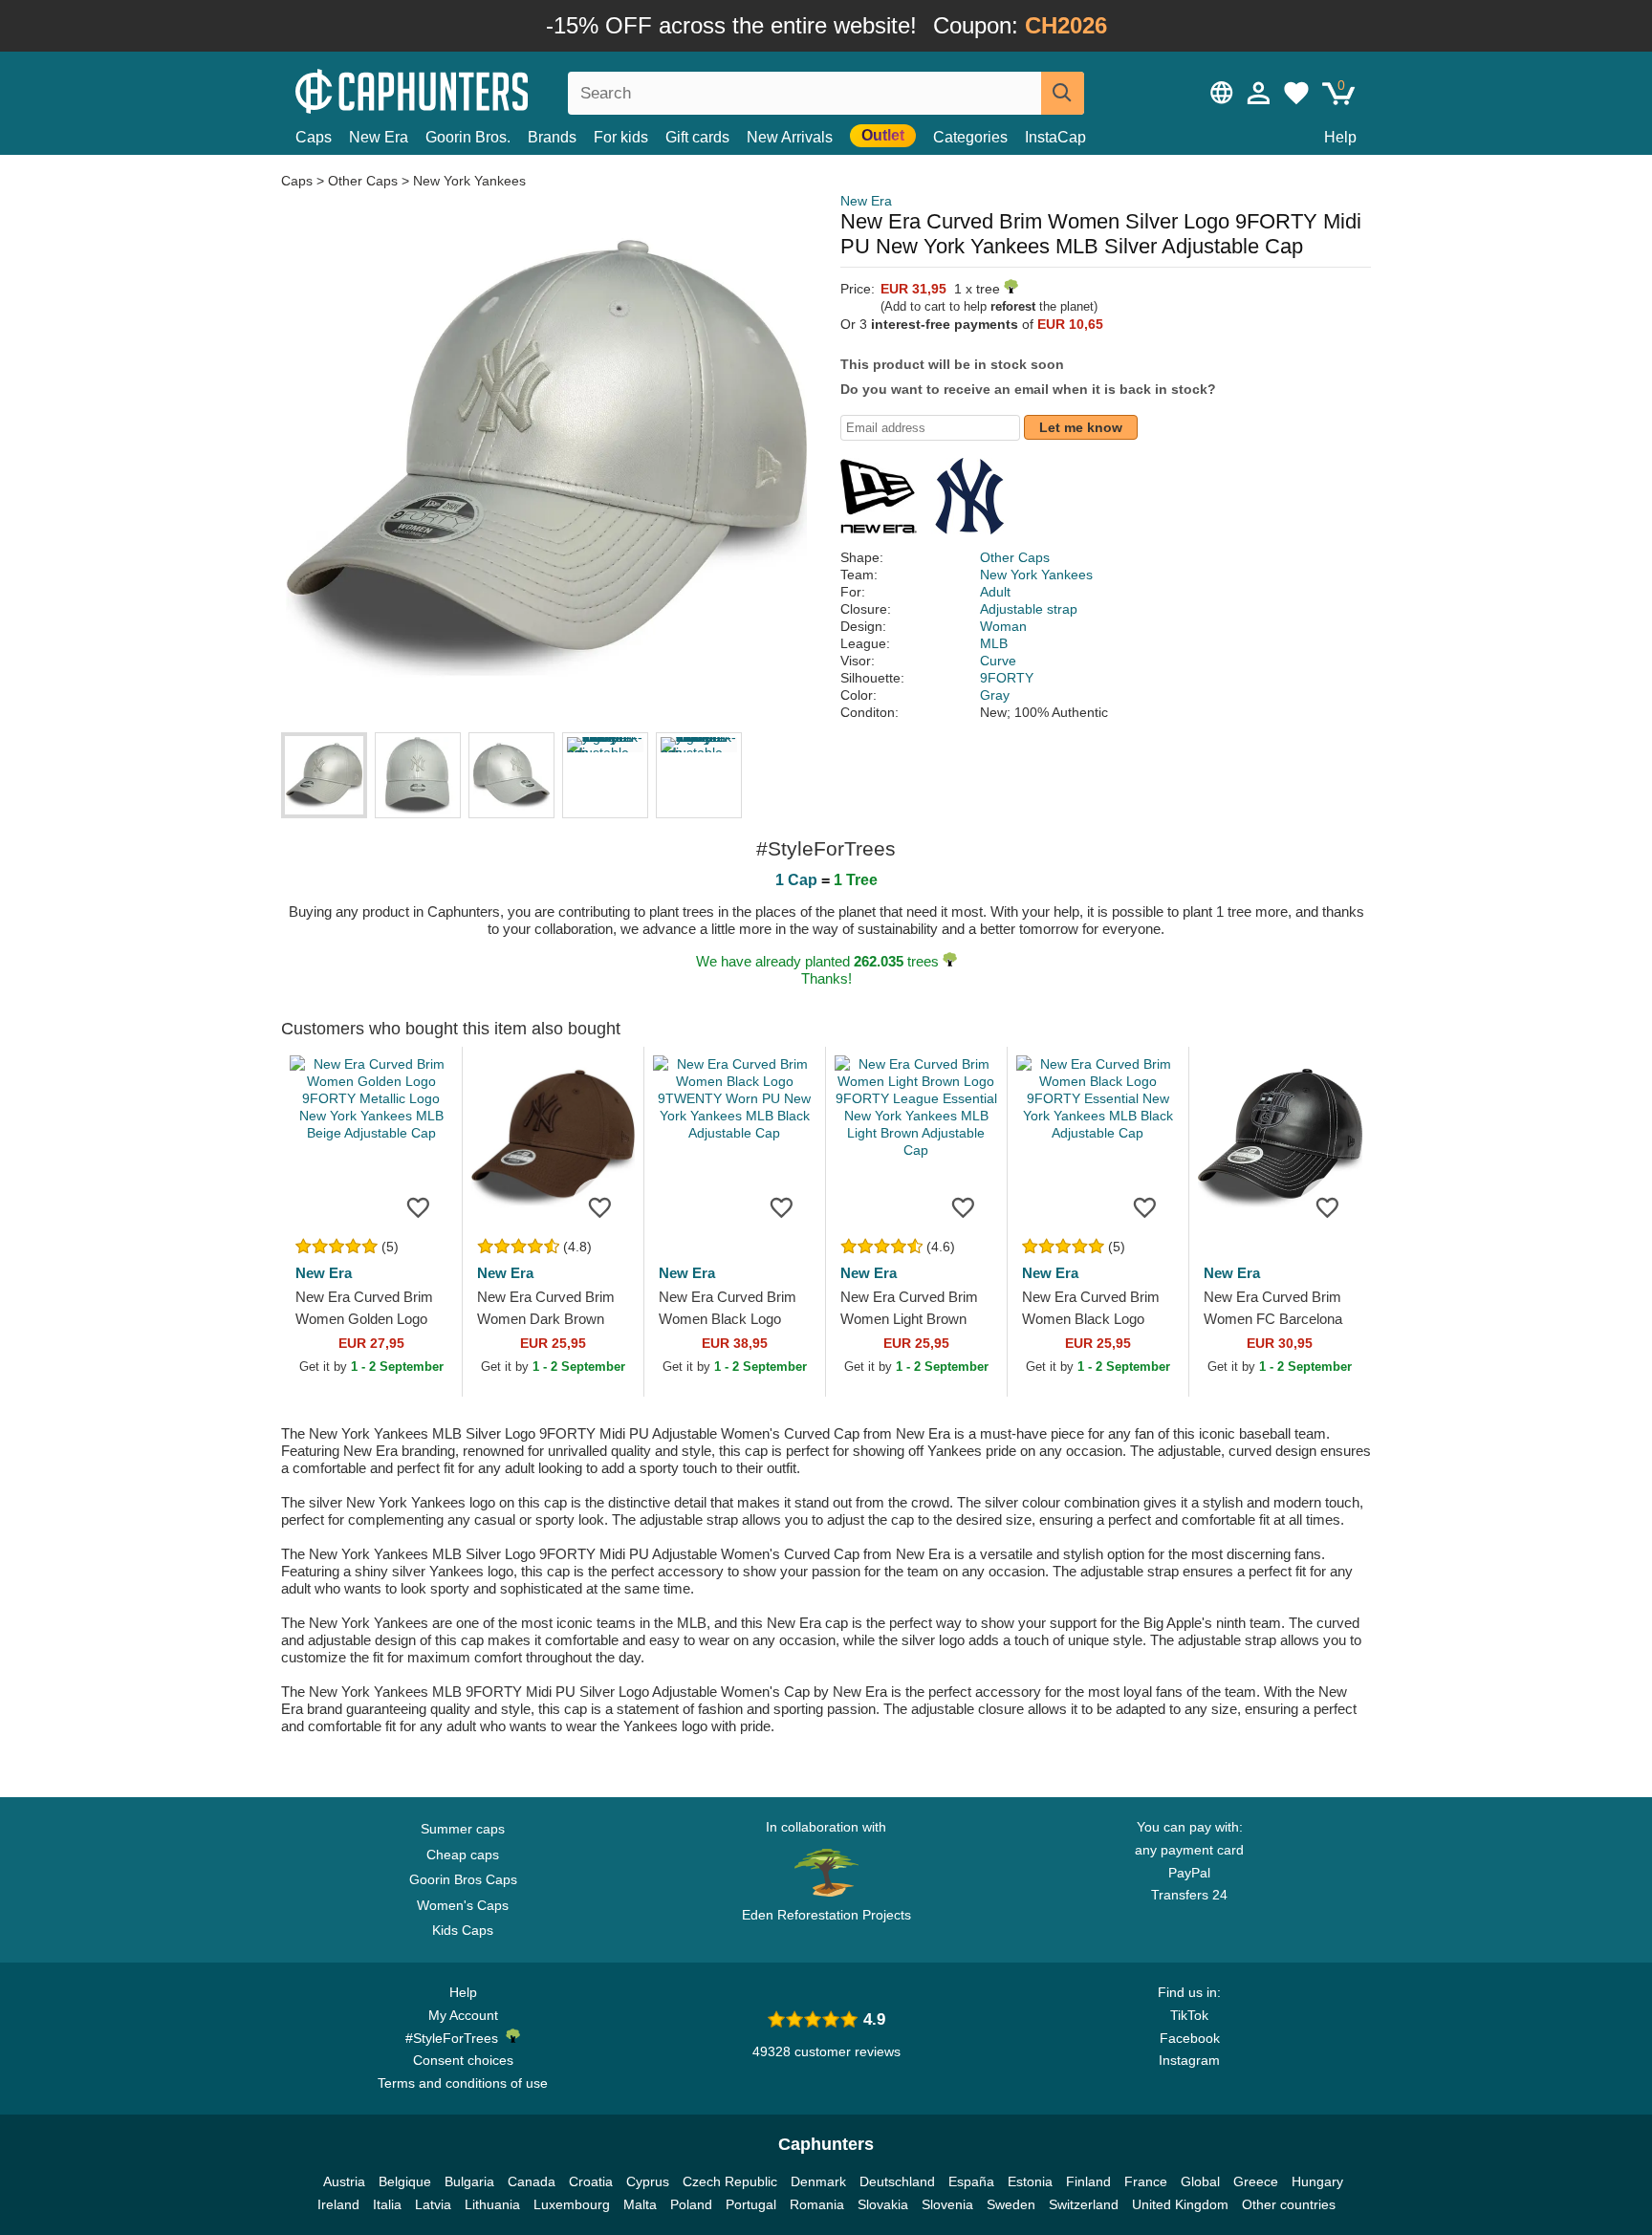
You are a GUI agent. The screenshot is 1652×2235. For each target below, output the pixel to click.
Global (1200, 2181)
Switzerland (1084, 2204)
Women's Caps (463, 1905)
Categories (970, 137)
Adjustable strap (1029, 609)
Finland (1088, 2181)
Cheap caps (463, 1855)
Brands (552, 137)
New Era (379, 137)
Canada (532, 2181)
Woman (1003, 626)
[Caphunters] (463, 89)
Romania (817, 2204)
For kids (621, 137)
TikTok (1189, 2015)
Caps (314, 137)
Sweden (1011, 2204)
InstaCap (1055, 137)
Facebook (1190, 2038)
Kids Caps (463, 1930)
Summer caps (463, 1829)
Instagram (1189, 2060)
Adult (995, 592)
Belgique (405, 2181)
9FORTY (1007, 678)
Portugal (751, 2204)
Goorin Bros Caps (463, 1879)
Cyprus (648, 2181)
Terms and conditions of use (463, 2083)
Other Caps (363, 181)
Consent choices (463, 2060)
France (1146, 2181)
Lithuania (492, 2204)
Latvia (433, 2204)
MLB (994, 643)
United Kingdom (1180, 2204)
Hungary (1317, 2181)
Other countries (1289, 2204)
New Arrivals (790, 137)
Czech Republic (730, 2181)
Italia (387, 2204)
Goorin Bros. (468, 137)
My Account (463, 2015)
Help (1340, 137)
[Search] (1063, 93)
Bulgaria (469, 2181)
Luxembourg (572, 2204)
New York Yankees (469, 181)
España (971, 2181)
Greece (1256, 2181)
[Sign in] (1259, 93)
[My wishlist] (1296, 93)
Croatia (591, 2181)
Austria (344, 2181)
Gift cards (697, 137)
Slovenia (947, 2204)
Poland (691, 2204)
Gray (995, 695)
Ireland (338, 2204)
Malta (640, 2204)
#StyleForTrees (456, 2038)
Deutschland (897, 2181)
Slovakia (883, 2204)
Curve (998, 661)
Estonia (1030, 2181)
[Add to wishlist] (419, 1206)
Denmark (818, 2181)
